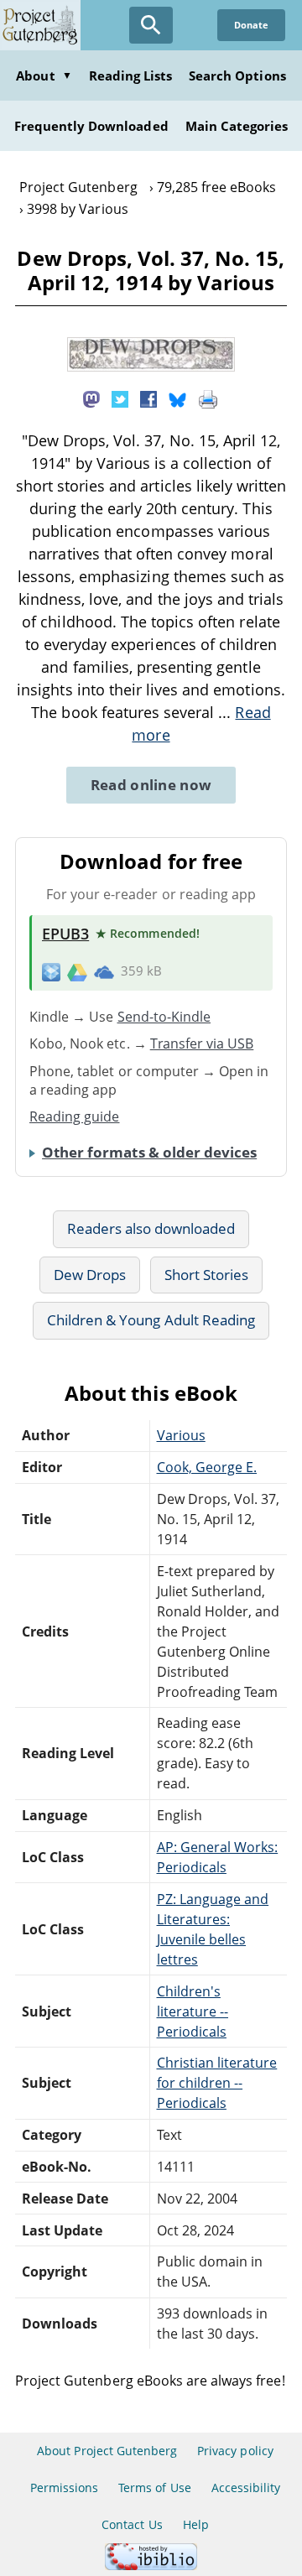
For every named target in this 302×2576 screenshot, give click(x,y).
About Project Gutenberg (107, 2451)
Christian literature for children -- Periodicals (217, 2083)
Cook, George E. (207, 1467)
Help (196, 2524)
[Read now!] (151, 367)
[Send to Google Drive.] (77, 971)
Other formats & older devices (149, 1152)
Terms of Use (154, 2488)
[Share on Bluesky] (178, 398)
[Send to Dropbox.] (51, 972)
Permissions (64, 2488)
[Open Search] (151, 25)
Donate (251, 25)
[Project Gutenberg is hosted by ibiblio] (151, 2566)
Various (181, 1435)
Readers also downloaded (151, 1228)
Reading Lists (131, 75)
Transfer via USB (202, 1043)
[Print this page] (208, 398)
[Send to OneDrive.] (104, 971)
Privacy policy (235, 2451)
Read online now (151, 785)
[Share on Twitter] (120, 398)
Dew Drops (90, 1275)
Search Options (237, 75)
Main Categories (237, 126)
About (44, 75)
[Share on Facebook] (148, 398)
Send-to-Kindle (164, 1017)
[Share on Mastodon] (91, 398)
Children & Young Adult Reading (151, 1320)
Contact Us (132, 2524)
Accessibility (246, 2488)
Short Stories (207, 1275)
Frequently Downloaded (91, 126)
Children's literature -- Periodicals (193, 2011)
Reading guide (75, 1116)
